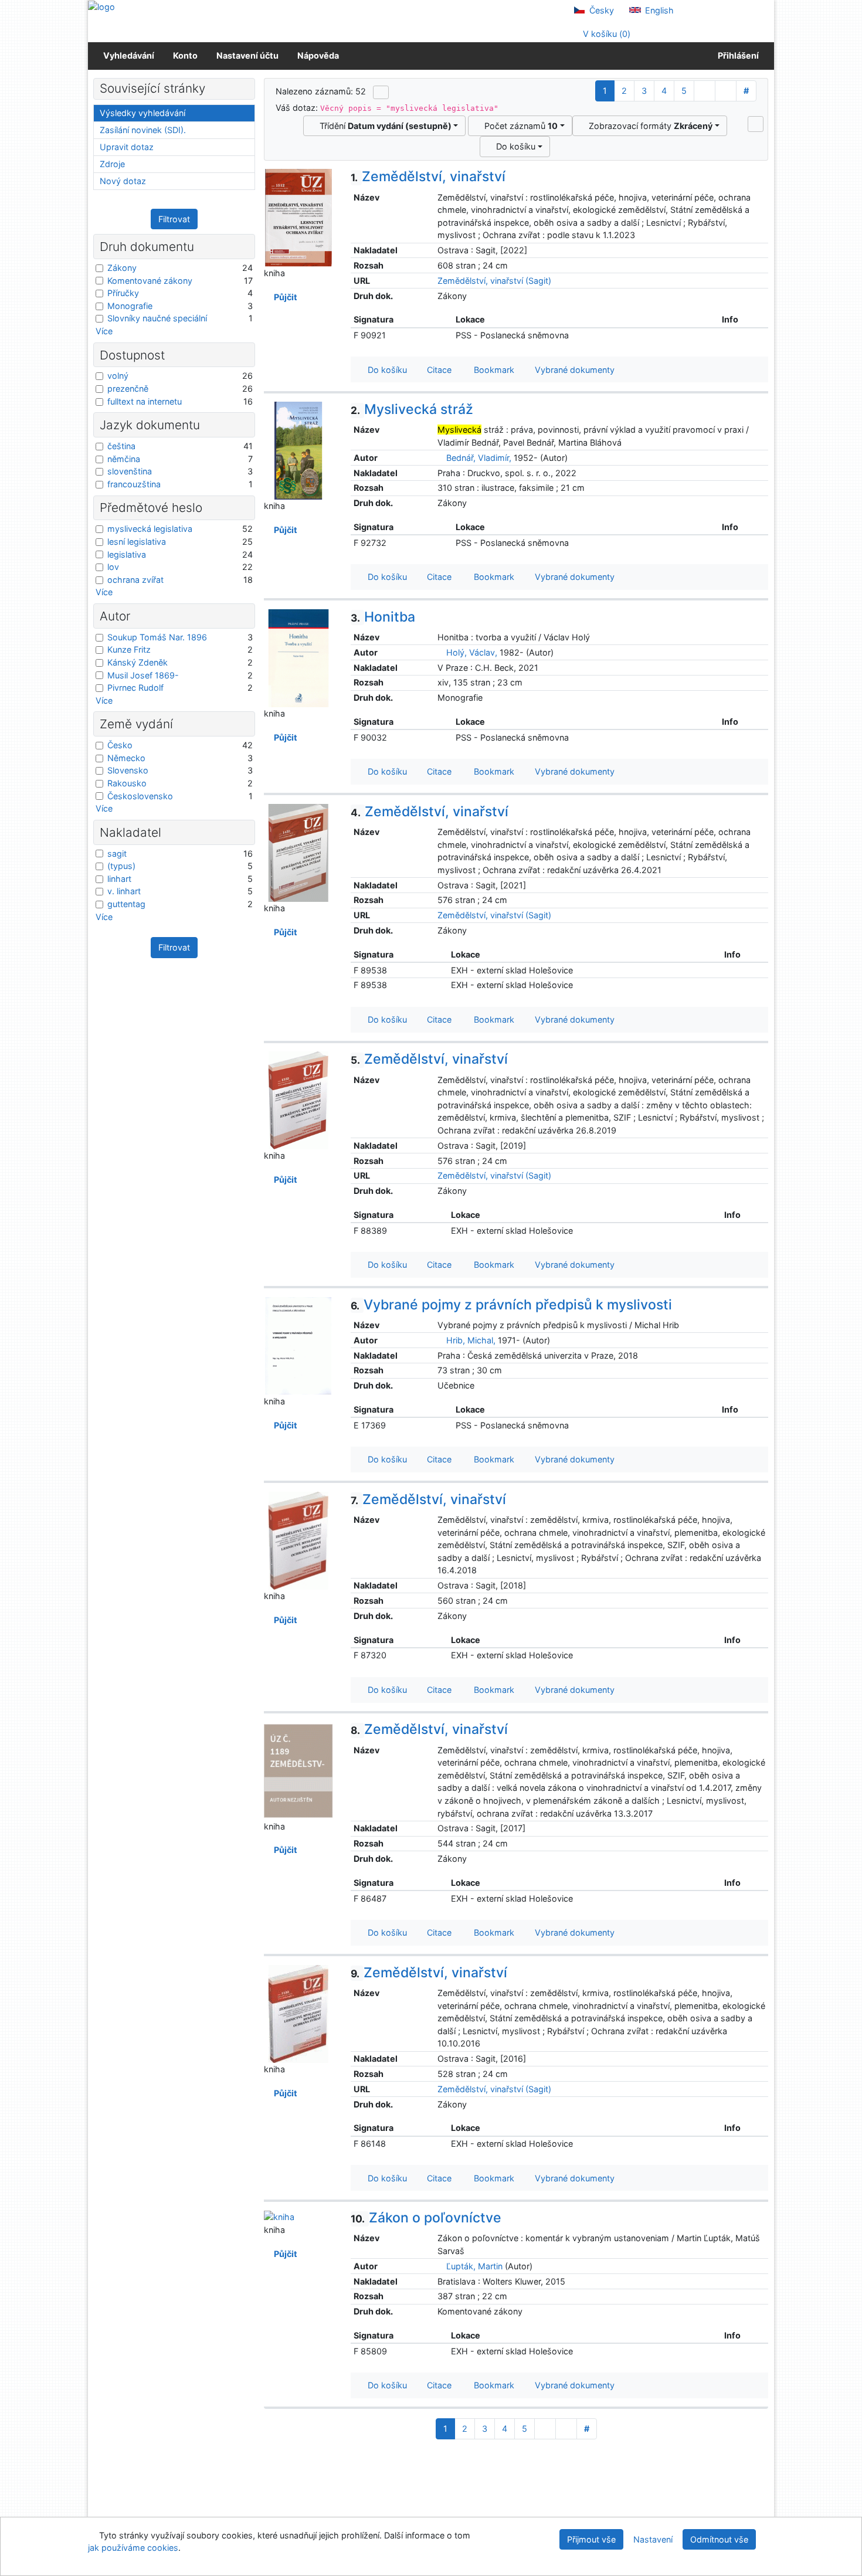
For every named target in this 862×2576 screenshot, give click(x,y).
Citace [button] (438, 370)
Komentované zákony (150, 281)
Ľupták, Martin (474, 2266)
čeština (121, 446)
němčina (124, 459)
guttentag (126, 904)
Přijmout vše (591, 2539)
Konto (185, 55)
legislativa (127, 554)
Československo (140, 796)
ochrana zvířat (135, 580)
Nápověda (318, 55)
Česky (600, 10)
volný (118, 376)
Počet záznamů (519, 126)
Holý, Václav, (472, 652)
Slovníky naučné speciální (157, 318)
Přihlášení (737, 55)
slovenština (130, 471)
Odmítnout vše (719, 2539)
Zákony (122, 268)
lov (113, 567)
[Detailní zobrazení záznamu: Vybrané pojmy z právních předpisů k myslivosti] (298, 1345)
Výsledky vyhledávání (142, 113)
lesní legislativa (137, 542)
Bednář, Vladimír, (479, 458)
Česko (120, 745)
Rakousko (127, 783)
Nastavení (653, 2539)
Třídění (383, 126)
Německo (126, 758)
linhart (119, 879)
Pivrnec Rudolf (135, 688)
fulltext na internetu (145, 401)
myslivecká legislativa (150, 529)
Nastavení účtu (247, 55)
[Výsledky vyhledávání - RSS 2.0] (381, 92)
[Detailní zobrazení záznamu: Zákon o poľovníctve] (279, 2216)
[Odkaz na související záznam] (441, 458)
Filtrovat (174, 219)
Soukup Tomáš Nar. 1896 (157, 637)
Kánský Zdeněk (138, 662)
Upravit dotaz (127, 147)
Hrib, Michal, (471, 1340)
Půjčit (284, 297)
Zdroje (112, 164)
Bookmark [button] (492, 370)
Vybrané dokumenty (573, 370)
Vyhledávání (129, 55)
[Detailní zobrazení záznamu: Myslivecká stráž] (298, 450)
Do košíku (513, 146)
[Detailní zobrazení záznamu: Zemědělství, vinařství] (298, 217)
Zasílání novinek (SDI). (143, 130)
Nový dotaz (123, 181)
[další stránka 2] (705, 91)
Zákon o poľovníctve (426, 2218)
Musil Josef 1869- (143, 675)
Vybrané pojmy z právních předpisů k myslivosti (511, 1305)
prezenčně (128, 388)
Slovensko (128, 770)
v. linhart (124, 891)
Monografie (130, 306)
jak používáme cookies (133, 2548)
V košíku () (605, 34)
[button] (756, 124)
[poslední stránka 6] (726, 91)
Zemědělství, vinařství (428, 177)
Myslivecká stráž (412, 409)
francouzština (134, 484)
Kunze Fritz (129, 649)
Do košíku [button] (385, 370)
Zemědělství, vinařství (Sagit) (494, 281)
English (658, 10)
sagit (117, 853)
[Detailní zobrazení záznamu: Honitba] (298, 657)
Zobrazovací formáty (648, 126)
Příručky (123, 293)
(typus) (121, 866)
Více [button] (104, 331)
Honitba (383, 617)
